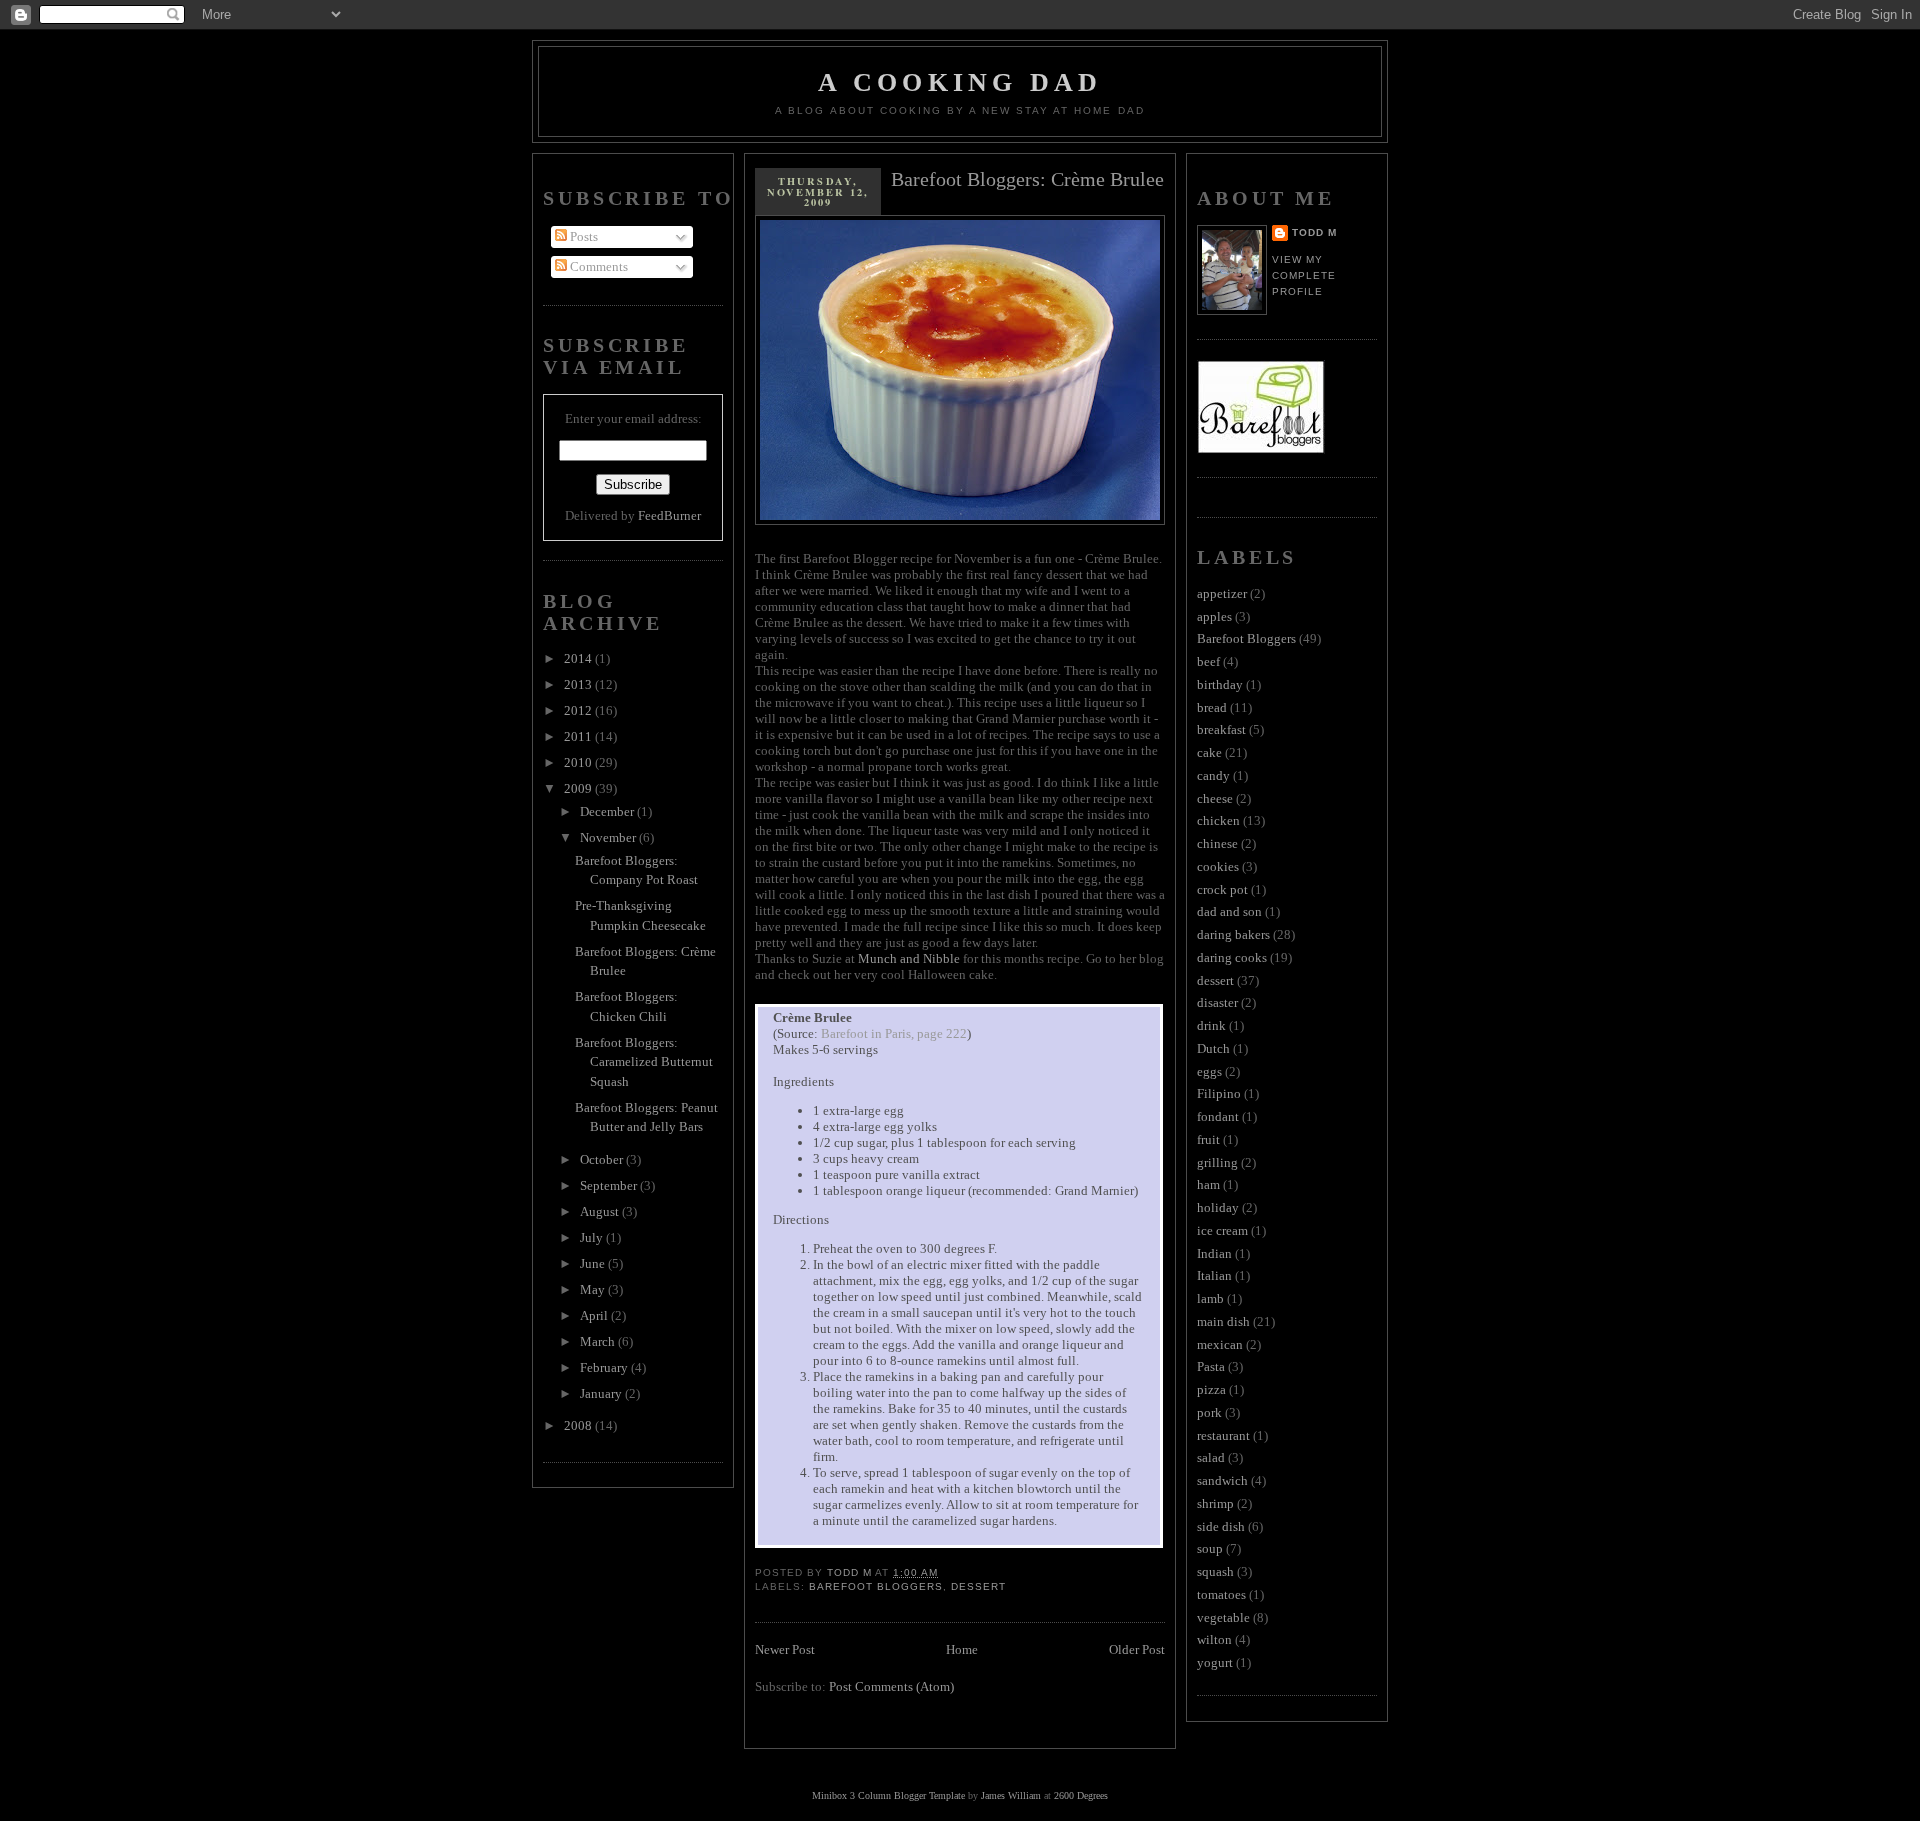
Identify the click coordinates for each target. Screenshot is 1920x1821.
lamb (1210, 1298)
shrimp (1215, 1503)
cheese (1215, 798)
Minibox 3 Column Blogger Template (888, 1795)
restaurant (1223, 1435)
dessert (978, 1586)
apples (1214, 616)
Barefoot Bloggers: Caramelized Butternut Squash (644, 1062)
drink (1211, 1025)
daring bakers (1233, 934)
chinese (1217, 843)
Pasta (1211, 1366)
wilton (1214, 1639)
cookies (1218, 866)
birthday (1220, 684)
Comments (597, 266)
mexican (1220, 1344)
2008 (579, 1425)
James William (1011, 1795)
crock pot (1222, 889)
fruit (1208, 1139)
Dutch (1213, 1048)
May (594, 1289)
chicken (1218, 820)
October (603, 1159)
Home (962, 1649)
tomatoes (1221, 1594)
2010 (579, 762)
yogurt (1215, 1662)
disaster (1217, 1002)
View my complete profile (1304, 275)
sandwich (1222, 1480)
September (610, 1185)
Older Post (1137, 1649)
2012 (579, 710)
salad (1211, 1457)
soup (1210, 1548)
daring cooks (1232, 957)
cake (1209, 752)
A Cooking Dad (960, 82)
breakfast (1221, 729)
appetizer (1222, 593)
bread (1212, 707)
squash (1215, 1571)
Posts (582, 236)
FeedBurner (669, 515)
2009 (579, 788)
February (605, 1367)
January (602, 1393)
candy (1213, 775)
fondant (1218, 1116)
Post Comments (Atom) (891, 1686)
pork (1209, 1412)
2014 (579, 658)
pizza (1211, 1389)
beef (1208, 661)
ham (1208, 1184)
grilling (1217, 1162)
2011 (579, 736)
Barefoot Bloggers (876, 1586)
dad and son (1229, 911)
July (593, 1237)
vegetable (1223, 1617)
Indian (1214, 1253)
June (594, 1263)
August (601, 1211)
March (599, 1341)
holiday (1218, 1207)
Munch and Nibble (909, 958)
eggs (1209, 1071)
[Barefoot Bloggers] (1261, 449)
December (608, 811)
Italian (1214, 1275)
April (595, 1315)
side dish (1221, 1526)
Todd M (1314, 232)
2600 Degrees (1081, 1795)
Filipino (1219, 1093)
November (609, 837)
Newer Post (785, 1649)
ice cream (1222, 1230)
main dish (1223, 1321)
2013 (579, 684)
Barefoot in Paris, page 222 (894, 1033)
